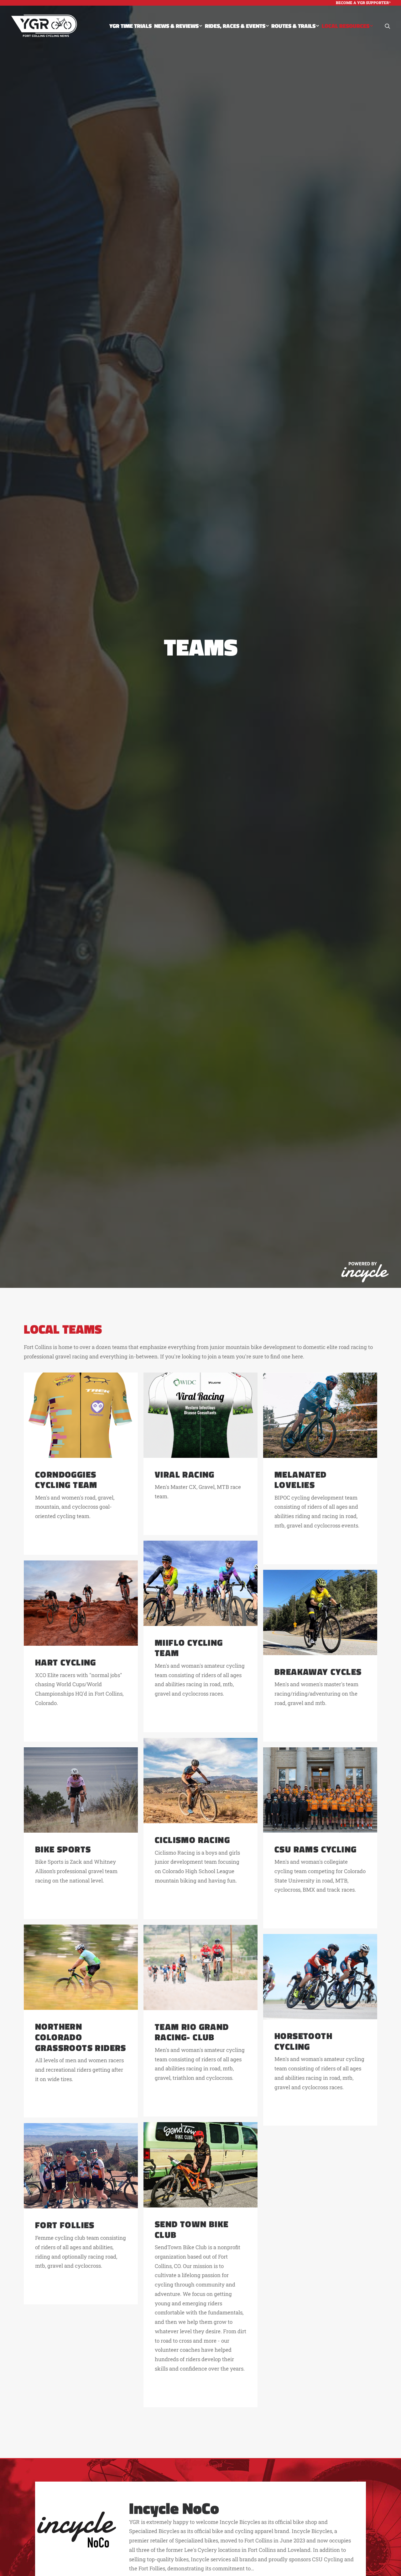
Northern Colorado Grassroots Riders (81, 2037)
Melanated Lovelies (301, 1480)
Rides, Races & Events (235, 26)
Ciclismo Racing (192, 1840)
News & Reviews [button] (176, 26)
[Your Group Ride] (44, 26)
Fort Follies (65, 2225)
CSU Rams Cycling (315, 1849)
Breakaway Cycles (318, 1672)
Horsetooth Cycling (303, 2041)
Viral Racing (185, 1474)
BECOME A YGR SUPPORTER (362, 3)
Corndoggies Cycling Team (66, 1480)
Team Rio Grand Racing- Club (192, 2032)
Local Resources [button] (346, 26)
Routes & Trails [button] (293, 26)
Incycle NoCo (174, 2508)
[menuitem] (363, 3)
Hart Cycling (66, 1662)
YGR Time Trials (130, 26)
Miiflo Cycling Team (189, 1648)
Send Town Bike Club (192, 2229)
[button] (388, 26)
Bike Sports (63, 1849)
